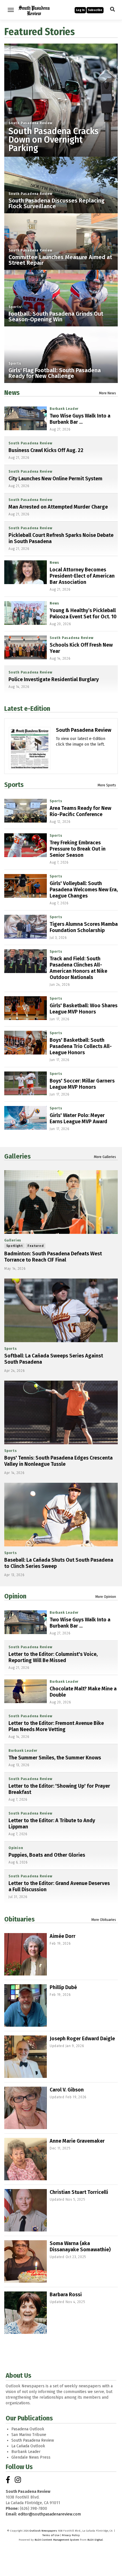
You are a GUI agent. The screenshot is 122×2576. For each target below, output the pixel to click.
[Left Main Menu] (11, 10)
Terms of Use (51, 2535)
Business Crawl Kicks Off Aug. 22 (46, 450)
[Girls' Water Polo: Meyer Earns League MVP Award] (26, 1118)
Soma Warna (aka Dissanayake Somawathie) (80, 2246)
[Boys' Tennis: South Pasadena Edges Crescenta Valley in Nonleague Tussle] (61, 1412)
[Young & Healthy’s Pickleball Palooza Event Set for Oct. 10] (26, 613)
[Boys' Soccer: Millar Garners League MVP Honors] (26, 1083)
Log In (80, 10)
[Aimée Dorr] (26, 1954)
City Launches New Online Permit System (55, 479)
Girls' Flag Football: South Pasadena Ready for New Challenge (55, 373)
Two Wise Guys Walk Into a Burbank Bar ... (80, 419)
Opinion (15, 1596)
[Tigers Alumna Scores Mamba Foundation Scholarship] (26, 927)
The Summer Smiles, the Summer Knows (55, 1758)
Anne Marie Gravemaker (77, 2141)
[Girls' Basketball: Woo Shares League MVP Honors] (26, 1008)
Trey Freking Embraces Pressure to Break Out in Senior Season (78, 849)
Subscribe (95, 10)
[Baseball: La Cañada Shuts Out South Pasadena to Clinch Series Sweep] (61, 1515)
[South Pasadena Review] (30, 767)
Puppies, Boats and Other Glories (47, 1855)
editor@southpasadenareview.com (50, 2514)
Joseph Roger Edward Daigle (82, 2039)
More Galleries (105, 1157)
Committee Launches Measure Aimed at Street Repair (60, 260)
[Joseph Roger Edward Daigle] (26, 2057)
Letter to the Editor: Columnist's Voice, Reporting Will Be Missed (53, 1657)
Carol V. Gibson (67, 2090)
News (12, 393)
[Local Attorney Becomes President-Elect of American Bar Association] (26, 572)
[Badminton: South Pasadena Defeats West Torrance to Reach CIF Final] (61, 1202)
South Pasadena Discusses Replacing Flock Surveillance (56, 203)
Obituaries (19, 1919)
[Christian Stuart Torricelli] (26, 2210)
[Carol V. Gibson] (26, 2108)
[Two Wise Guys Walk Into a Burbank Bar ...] (26, 418)
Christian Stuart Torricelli (79, 2192)
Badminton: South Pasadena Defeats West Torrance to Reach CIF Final (53, 1257)
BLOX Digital (95, 2540)
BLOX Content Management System (57, 2540)
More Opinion (106, 1597)
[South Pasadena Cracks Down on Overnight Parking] (61, 100)
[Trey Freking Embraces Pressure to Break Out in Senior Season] (26, 845)
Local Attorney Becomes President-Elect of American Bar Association (82, 576)
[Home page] (34, 9)
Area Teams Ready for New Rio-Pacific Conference (80, 811)
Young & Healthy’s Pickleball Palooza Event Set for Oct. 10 (83, 614)
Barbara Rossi (66, 2295)
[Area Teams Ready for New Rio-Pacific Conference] (26, 811)
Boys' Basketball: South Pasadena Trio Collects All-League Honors (81, 1046)
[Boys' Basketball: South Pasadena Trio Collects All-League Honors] (26, 1043)
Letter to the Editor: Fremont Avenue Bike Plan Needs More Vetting (56, 1726)
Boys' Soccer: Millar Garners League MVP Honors (82, 1084)
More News (108, 393)
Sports (15, 307)
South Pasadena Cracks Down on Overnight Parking (53, 140)
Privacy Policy (71, 2535)
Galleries (17, 1156)
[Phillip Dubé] (26, 2005)
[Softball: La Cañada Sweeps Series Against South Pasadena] (61, 1310)
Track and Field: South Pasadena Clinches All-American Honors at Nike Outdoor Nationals (78, 968)
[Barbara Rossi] (26, 2313)
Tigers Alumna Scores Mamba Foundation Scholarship (84, 927)
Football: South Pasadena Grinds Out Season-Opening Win (56, 317)
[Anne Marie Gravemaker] (26, 2159)
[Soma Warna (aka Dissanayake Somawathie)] (26, 2261)
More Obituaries (104, 1920)
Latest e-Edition (27, 709)
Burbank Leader (64, 409)
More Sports (107, 785)
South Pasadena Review (30, 123)
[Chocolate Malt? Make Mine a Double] (26, 1691)
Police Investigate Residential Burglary (54, 679)
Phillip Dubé (63, 1987)
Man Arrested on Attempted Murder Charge (58, 507)
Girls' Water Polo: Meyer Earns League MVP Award (78, 1118)
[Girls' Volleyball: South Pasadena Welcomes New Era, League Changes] (26, 886)
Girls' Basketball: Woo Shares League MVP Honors (84, 1009)
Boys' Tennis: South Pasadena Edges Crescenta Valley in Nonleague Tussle (58, 1461)
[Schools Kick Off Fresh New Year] (26, 647)
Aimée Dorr (63, 1936)
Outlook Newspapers (43, 2531)
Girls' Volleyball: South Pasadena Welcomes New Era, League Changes (84, 890)
